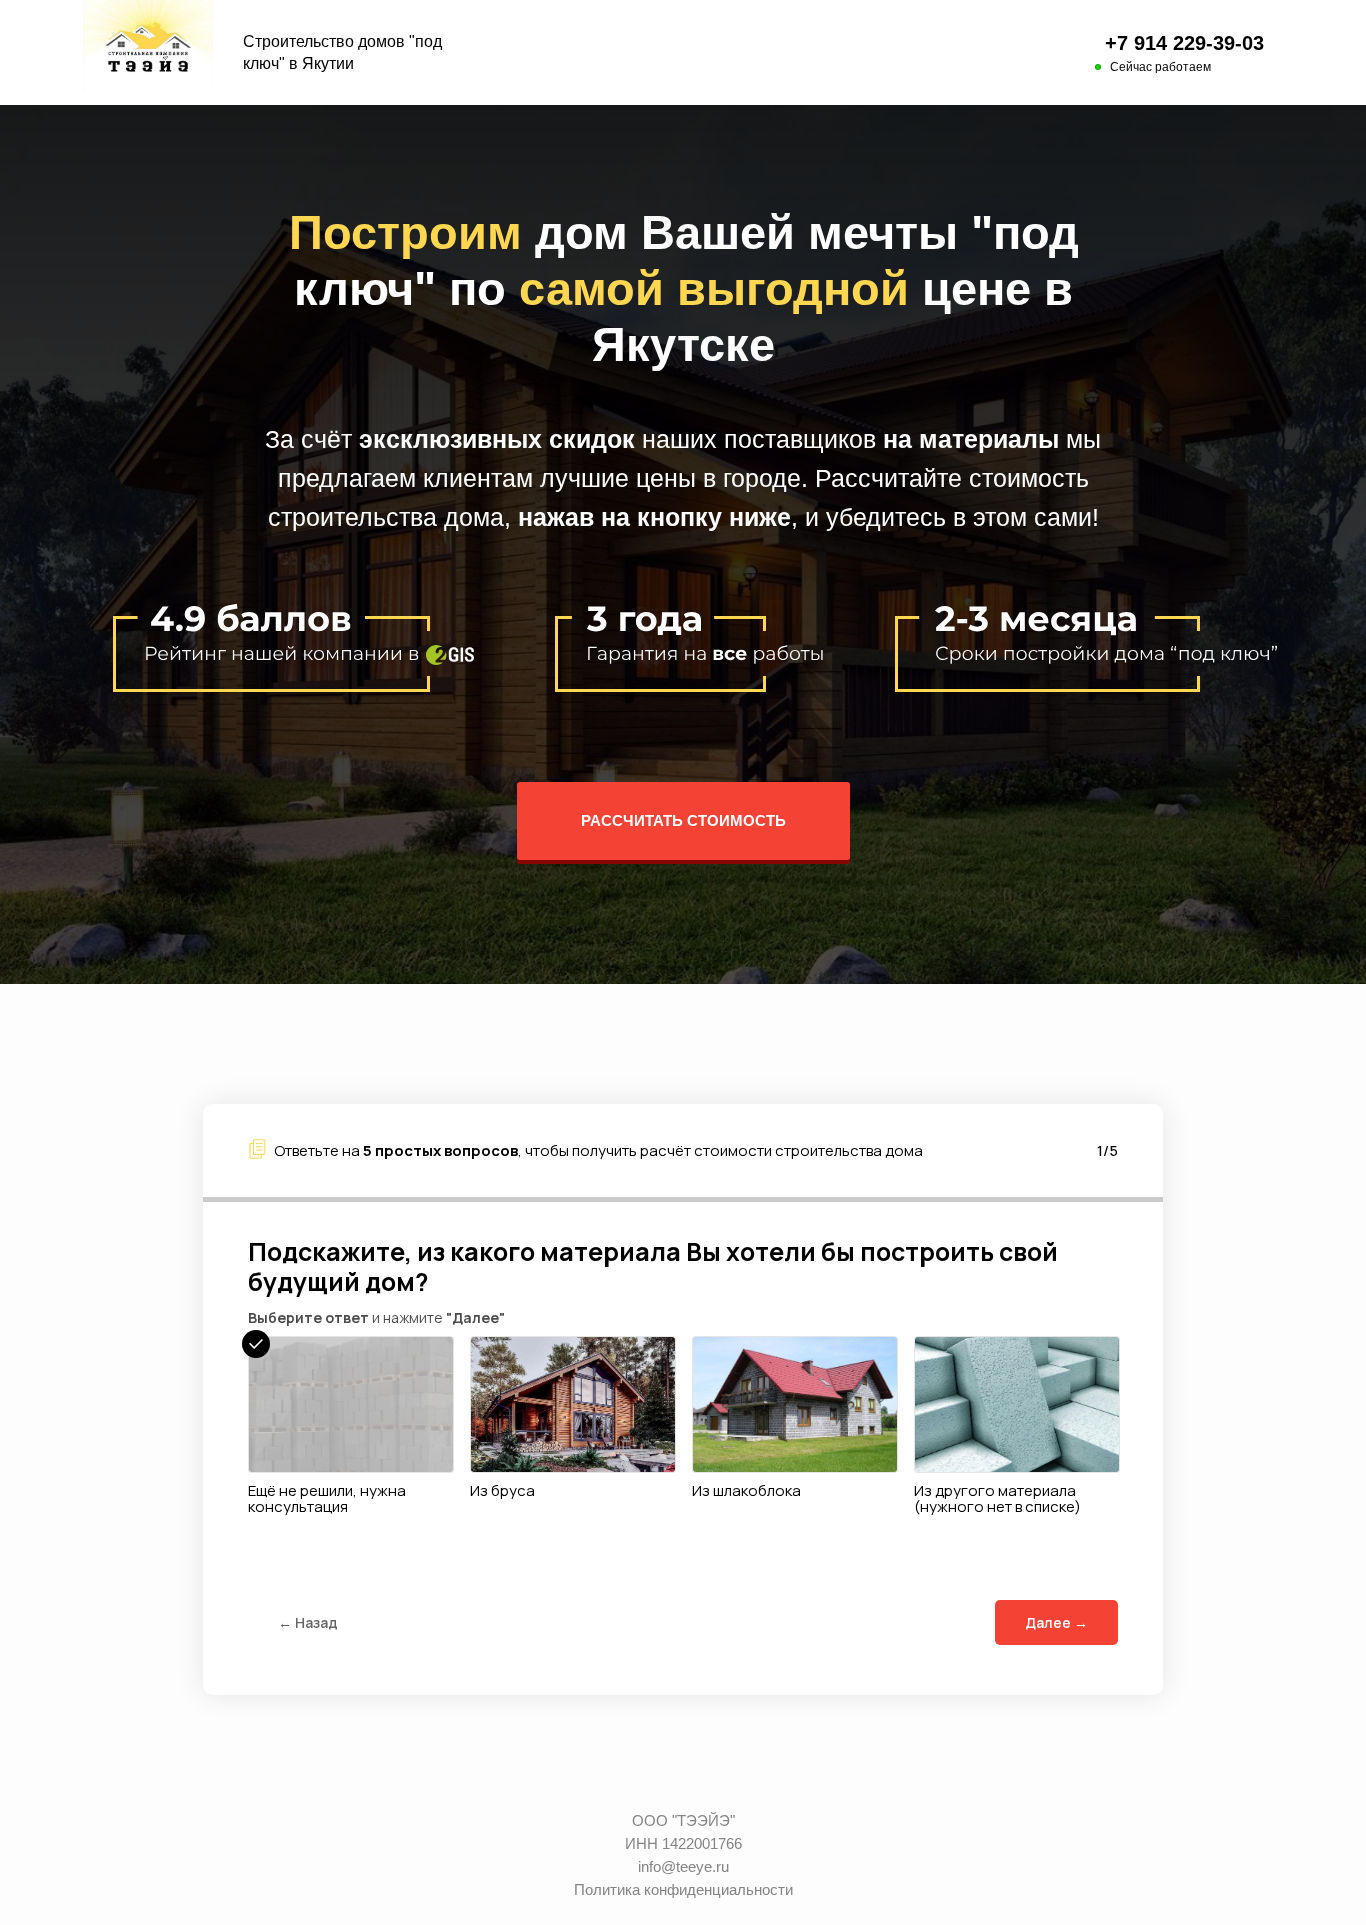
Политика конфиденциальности (683, 1889)
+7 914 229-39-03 (1184, 43)
